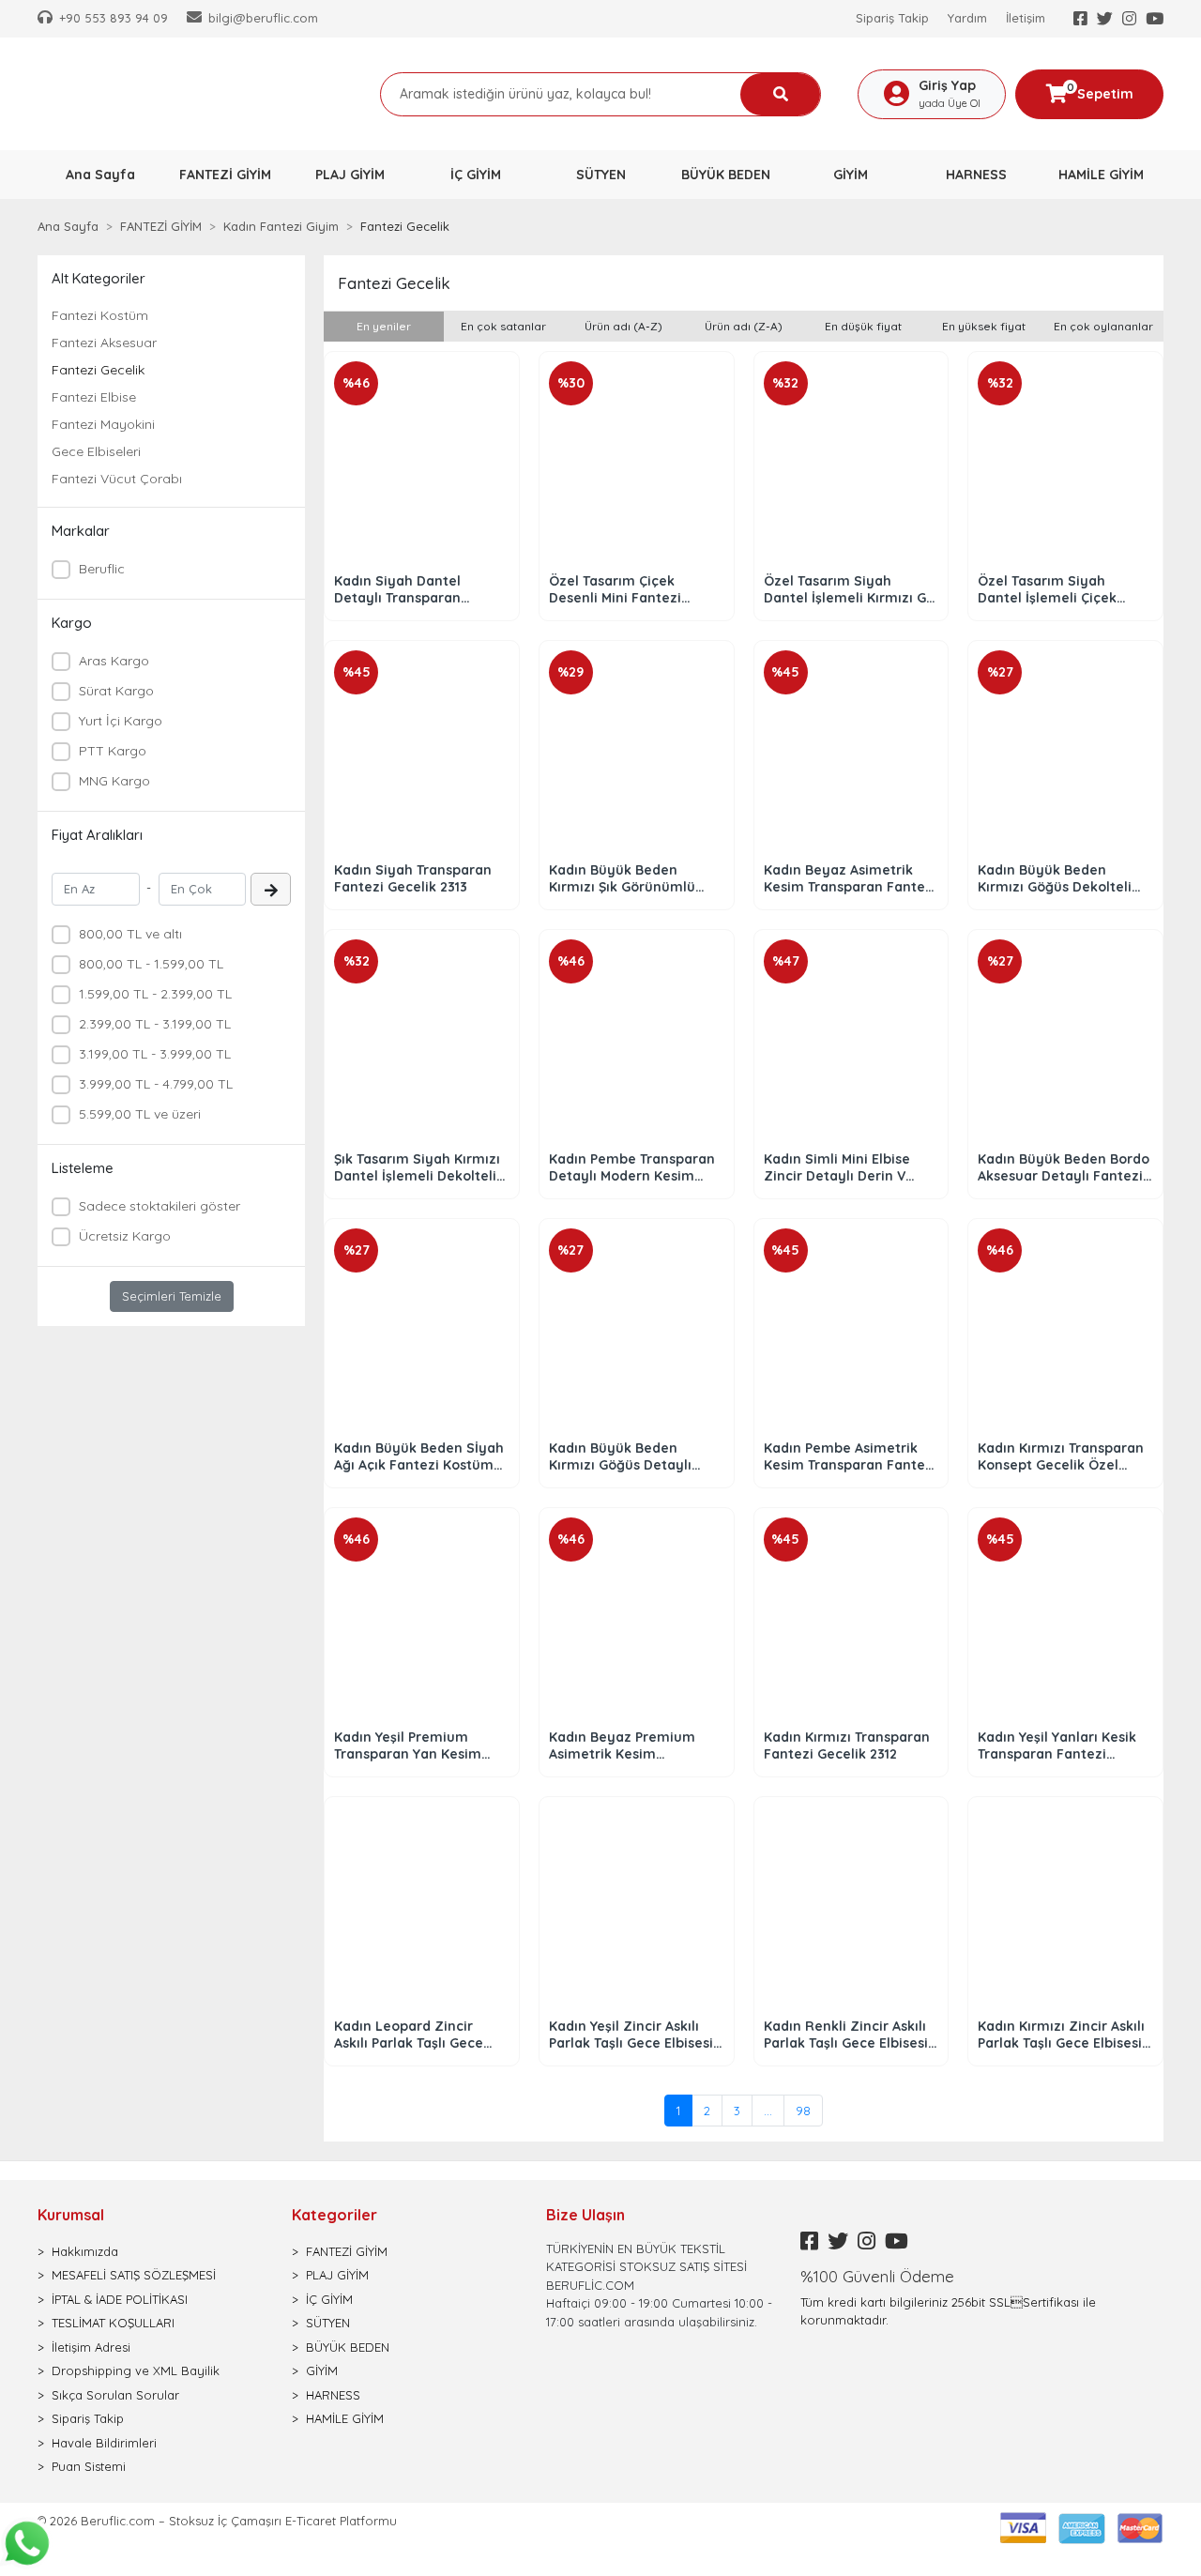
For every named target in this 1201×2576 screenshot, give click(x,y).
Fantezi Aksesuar (104, 343)
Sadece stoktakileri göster (160, 1206)
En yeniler (384, 326)
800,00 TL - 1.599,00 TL (151, 964)
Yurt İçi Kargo (121, 721)
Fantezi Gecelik (98, 370)
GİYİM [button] (851, 175)
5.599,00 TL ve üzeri (140, 1114)
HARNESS (333, 2395)
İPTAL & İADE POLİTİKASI (120, 2299)
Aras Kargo (114, 661)
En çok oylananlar (1103, 326)
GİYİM (322, 2370)
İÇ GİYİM (329, 2299)
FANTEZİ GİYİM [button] (225, 175)
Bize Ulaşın (585, 2215)
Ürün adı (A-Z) (623, 326)
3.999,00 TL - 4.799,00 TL (156, 1084)
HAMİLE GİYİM (345, 2418)
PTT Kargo (113, 751)
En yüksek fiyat (984, 326)
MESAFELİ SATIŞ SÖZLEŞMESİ (134, 2275)
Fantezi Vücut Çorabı (117, 479)
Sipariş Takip (892, 18)
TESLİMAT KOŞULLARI (113, 2323)
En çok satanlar (503, 326)
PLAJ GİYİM (337, 2275)
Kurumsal (71, 2215)
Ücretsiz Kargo (125, 1236)
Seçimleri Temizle (172, 1296)
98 (803, 2111)
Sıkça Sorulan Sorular (115, 2395)
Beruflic (102, 569)
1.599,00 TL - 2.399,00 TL (155, 994)
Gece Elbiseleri (96, 451)
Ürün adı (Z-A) (744, 326)
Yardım (967, 18)
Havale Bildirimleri (104, 2443)
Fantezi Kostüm (100, 315)
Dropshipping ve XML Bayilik (136, 2370)
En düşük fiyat (863, 326)
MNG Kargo (114, 781)
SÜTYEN (328, 2323)
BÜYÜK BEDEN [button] (726, 175)
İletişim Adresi (91, 2347)
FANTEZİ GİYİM (347, 2251)
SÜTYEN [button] (601, 175)
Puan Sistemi (89, 2466)
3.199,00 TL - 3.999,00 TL (155, 1054)
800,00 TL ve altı (130, 934)
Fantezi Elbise (94, 397)
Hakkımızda (85, 2251)
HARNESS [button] (976, 175)
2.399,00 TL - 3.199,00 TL (155, 1024)
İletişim (1026, 18)
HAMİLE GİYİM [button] (1101, 175)
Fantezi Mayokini (103, 424)
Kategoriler (334, 2215)
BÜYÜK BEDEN (348, 2347)
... (768, 2111)
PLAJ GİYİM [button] (350, 175)
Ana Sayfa (100, 175)
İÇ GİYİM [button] (476, 175)
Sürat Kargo (116, 691)
